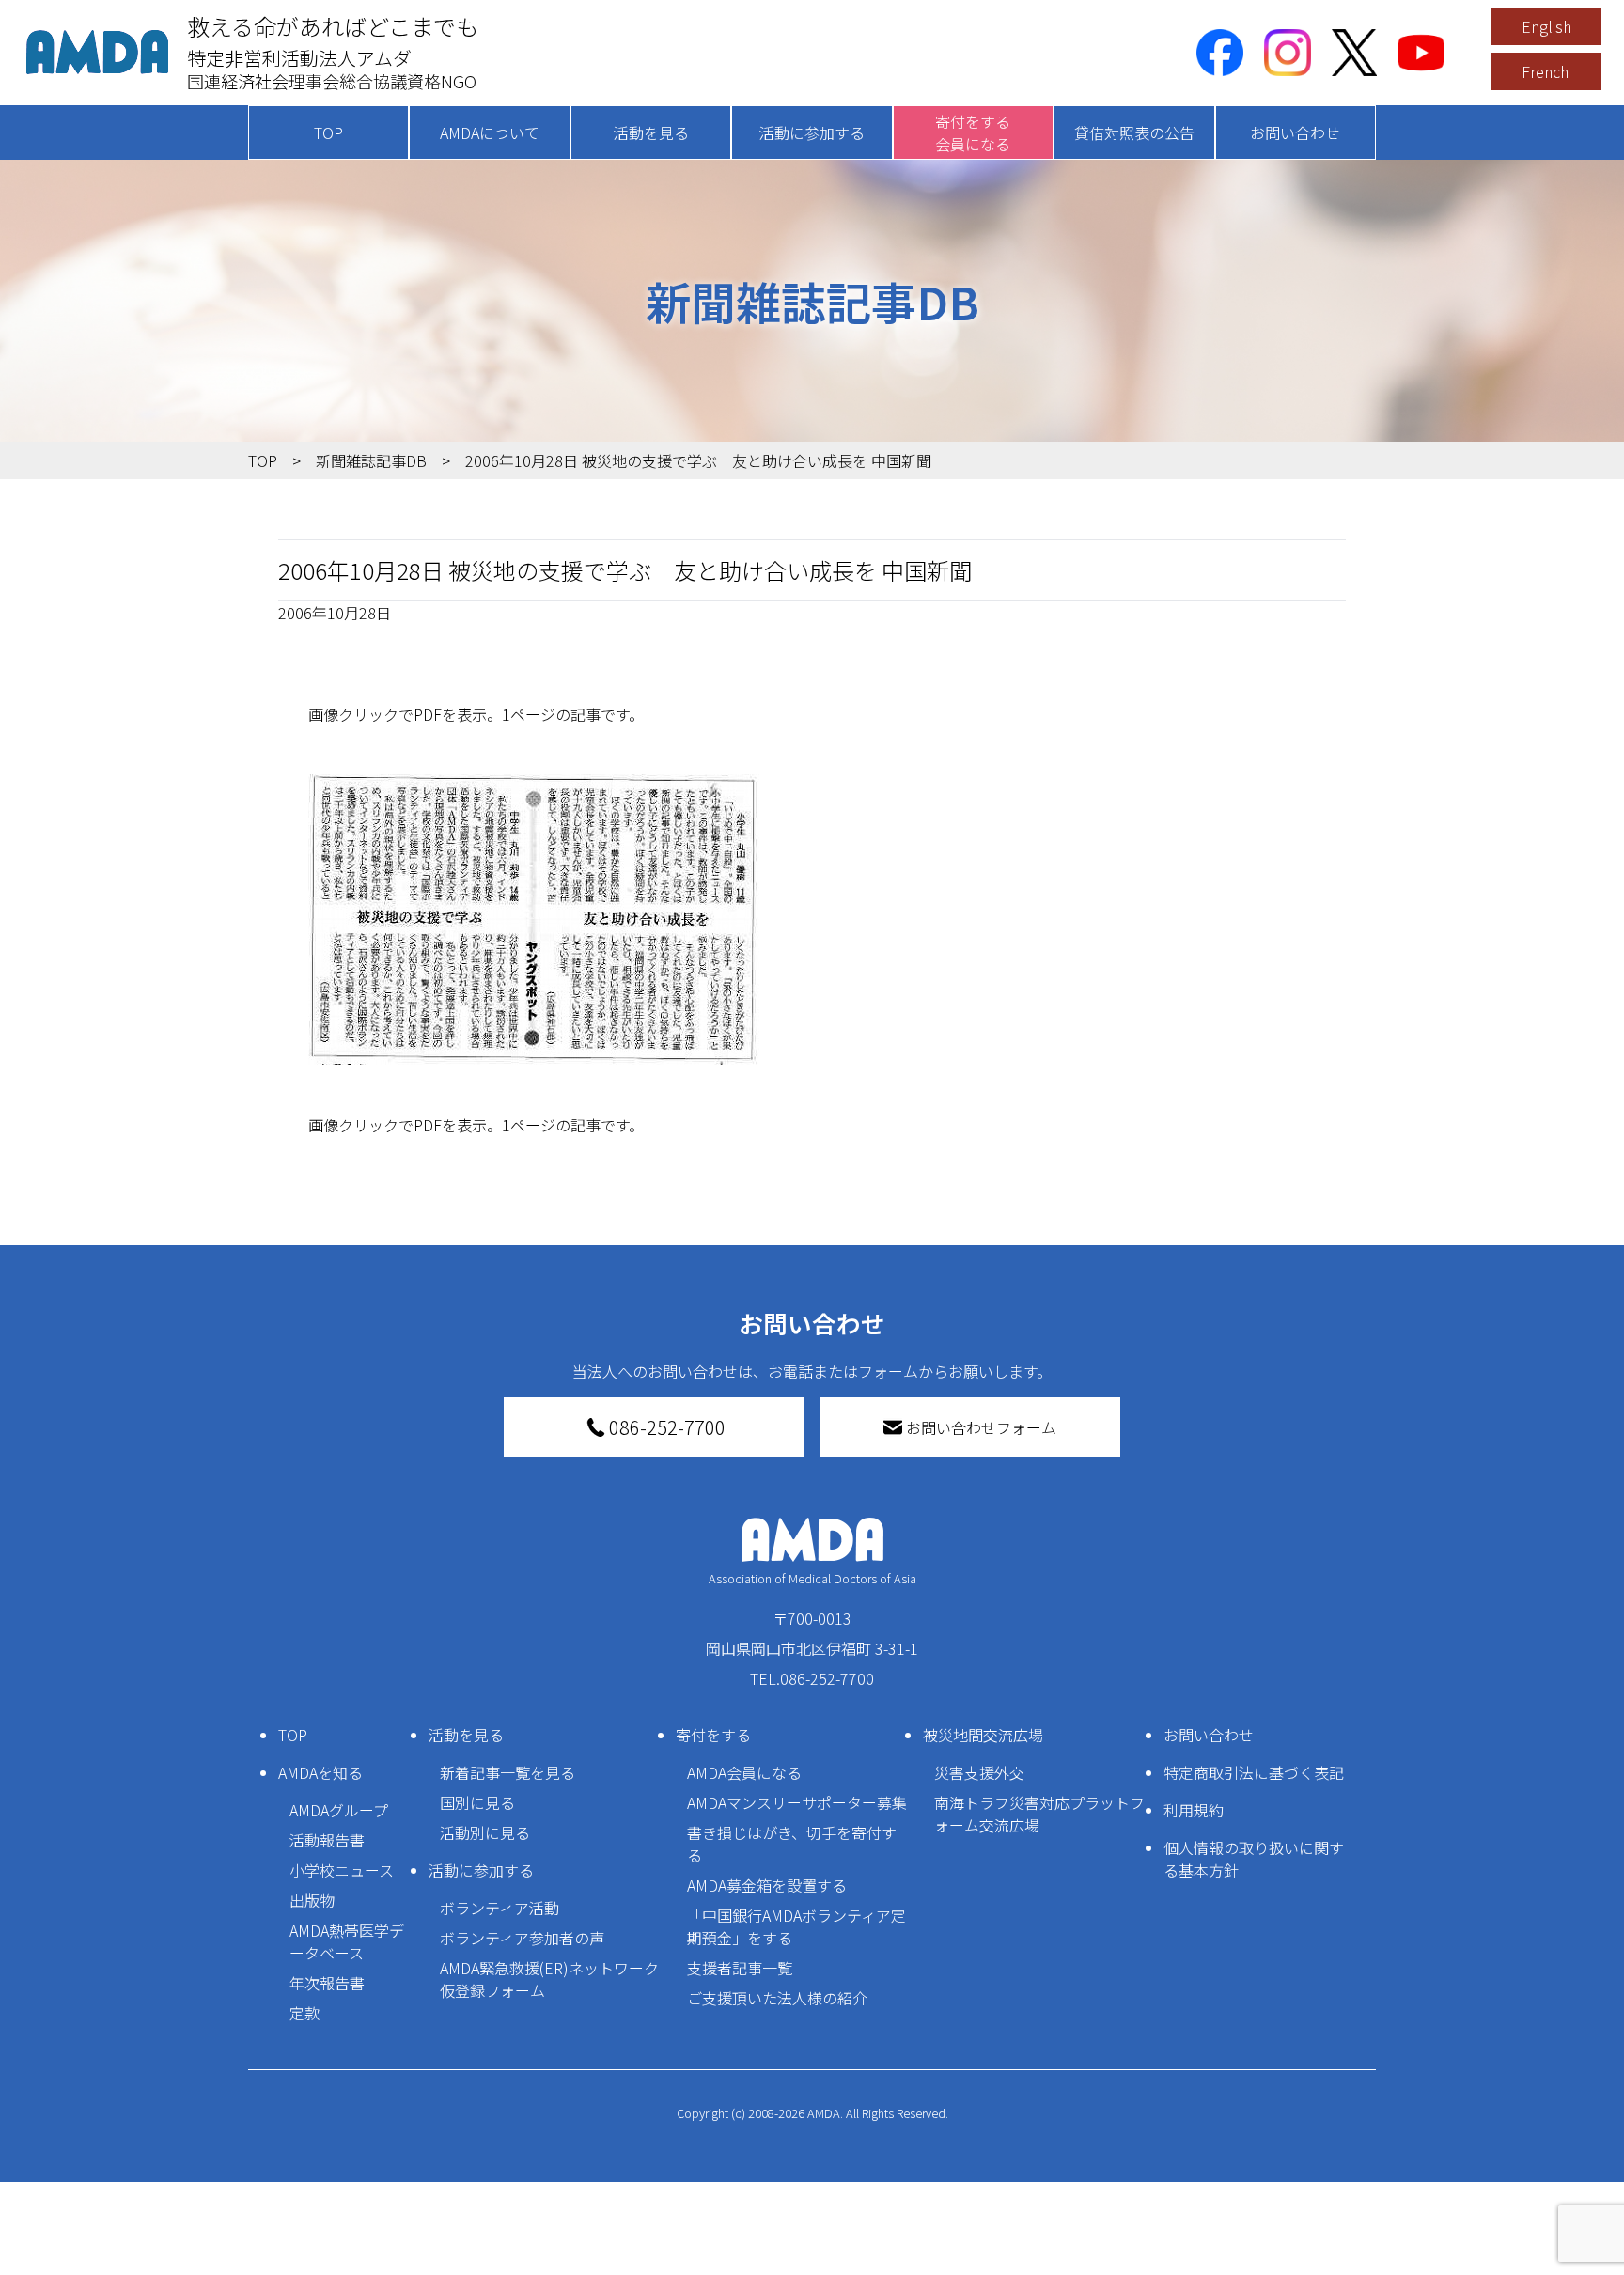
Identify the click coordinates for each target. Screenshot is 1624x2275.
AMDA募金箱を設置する (767, 1885)
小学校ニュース (342, 1870)
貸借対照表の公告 (1134, 132)
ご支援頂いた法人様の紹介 (777, 1998)
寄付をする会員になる (973, 132)
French (1545, 71)
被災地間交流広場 (983, 1735)
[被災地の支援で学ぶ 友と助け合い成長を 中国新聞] (812, 919)
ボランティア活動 (500, 1908)
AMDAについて (490, 132)
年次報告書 (327, 1983)
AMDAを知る (320, 1772)
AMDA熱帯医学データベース (347, 1941)
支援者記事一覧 (740, 1968)
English (1546, 26)
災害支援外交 (979, 1772)
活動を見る (651, 132)
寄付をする (713, 1735)
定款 (304, 2013)
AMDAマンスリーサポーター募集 (797, 1802)
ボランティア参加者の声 (522, 1938)
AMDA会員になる (744, 1772)
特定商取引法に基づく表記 (1254, 1772)
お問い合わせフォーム (981, 1427)
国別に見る (477, 1802)
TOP (328, 132)
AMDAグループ (339, 1810)
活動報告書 (327, 1840)
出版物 (312, 1900)
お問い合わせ (1295, 132)
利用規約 (1194, 1810)
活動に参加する (812, 132)
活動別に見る (485, 1832)
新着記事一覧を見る (507, 1772)
